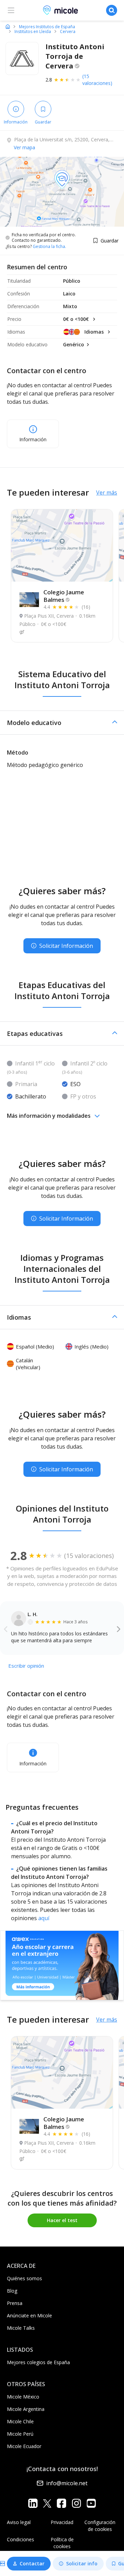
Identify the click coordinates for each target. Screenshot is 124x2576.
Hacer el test (62, 2220)
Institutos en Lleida (33, 32)
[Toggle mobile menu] (11, 10)
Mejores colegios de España (38, 2362)
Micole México (23, 2397)
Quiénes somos (24, 2278)
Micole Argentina (26, 2409)
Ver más (107, 493)
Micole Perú (20, 2434)
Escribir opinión (26, 1666)
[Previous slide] (6, 1629)
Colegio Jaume (64, 596)
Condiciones (20, 2539)
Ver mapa (24, 147)
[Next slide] (119, 1629)
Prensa (15, 2303)
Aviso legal (19, 2522)
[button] (62, 723)
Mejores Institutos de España (47, 27)
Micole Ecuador (24, 2446)
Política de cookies (62, 2543)
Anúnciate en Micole (29, 2315)
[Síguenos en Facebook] (61, 2503)
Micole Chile (20, 2421)
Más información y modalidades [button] (49, 1116)
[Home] (8, 26)
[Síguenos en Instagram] (76, 2503)
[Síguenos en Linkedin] (33, 2503)
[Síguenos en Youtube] (91, 2503)
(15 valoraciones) (97, 80)
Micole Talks (21, 2328)
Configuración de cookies (100, 2526)
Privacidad (62, 2522)
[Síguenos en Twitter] (47, 2503)
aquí (44, 1918)
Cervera (68, 32)
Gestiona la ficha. (49, 247)
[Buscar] (112, 10)
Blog (12, 2291)
